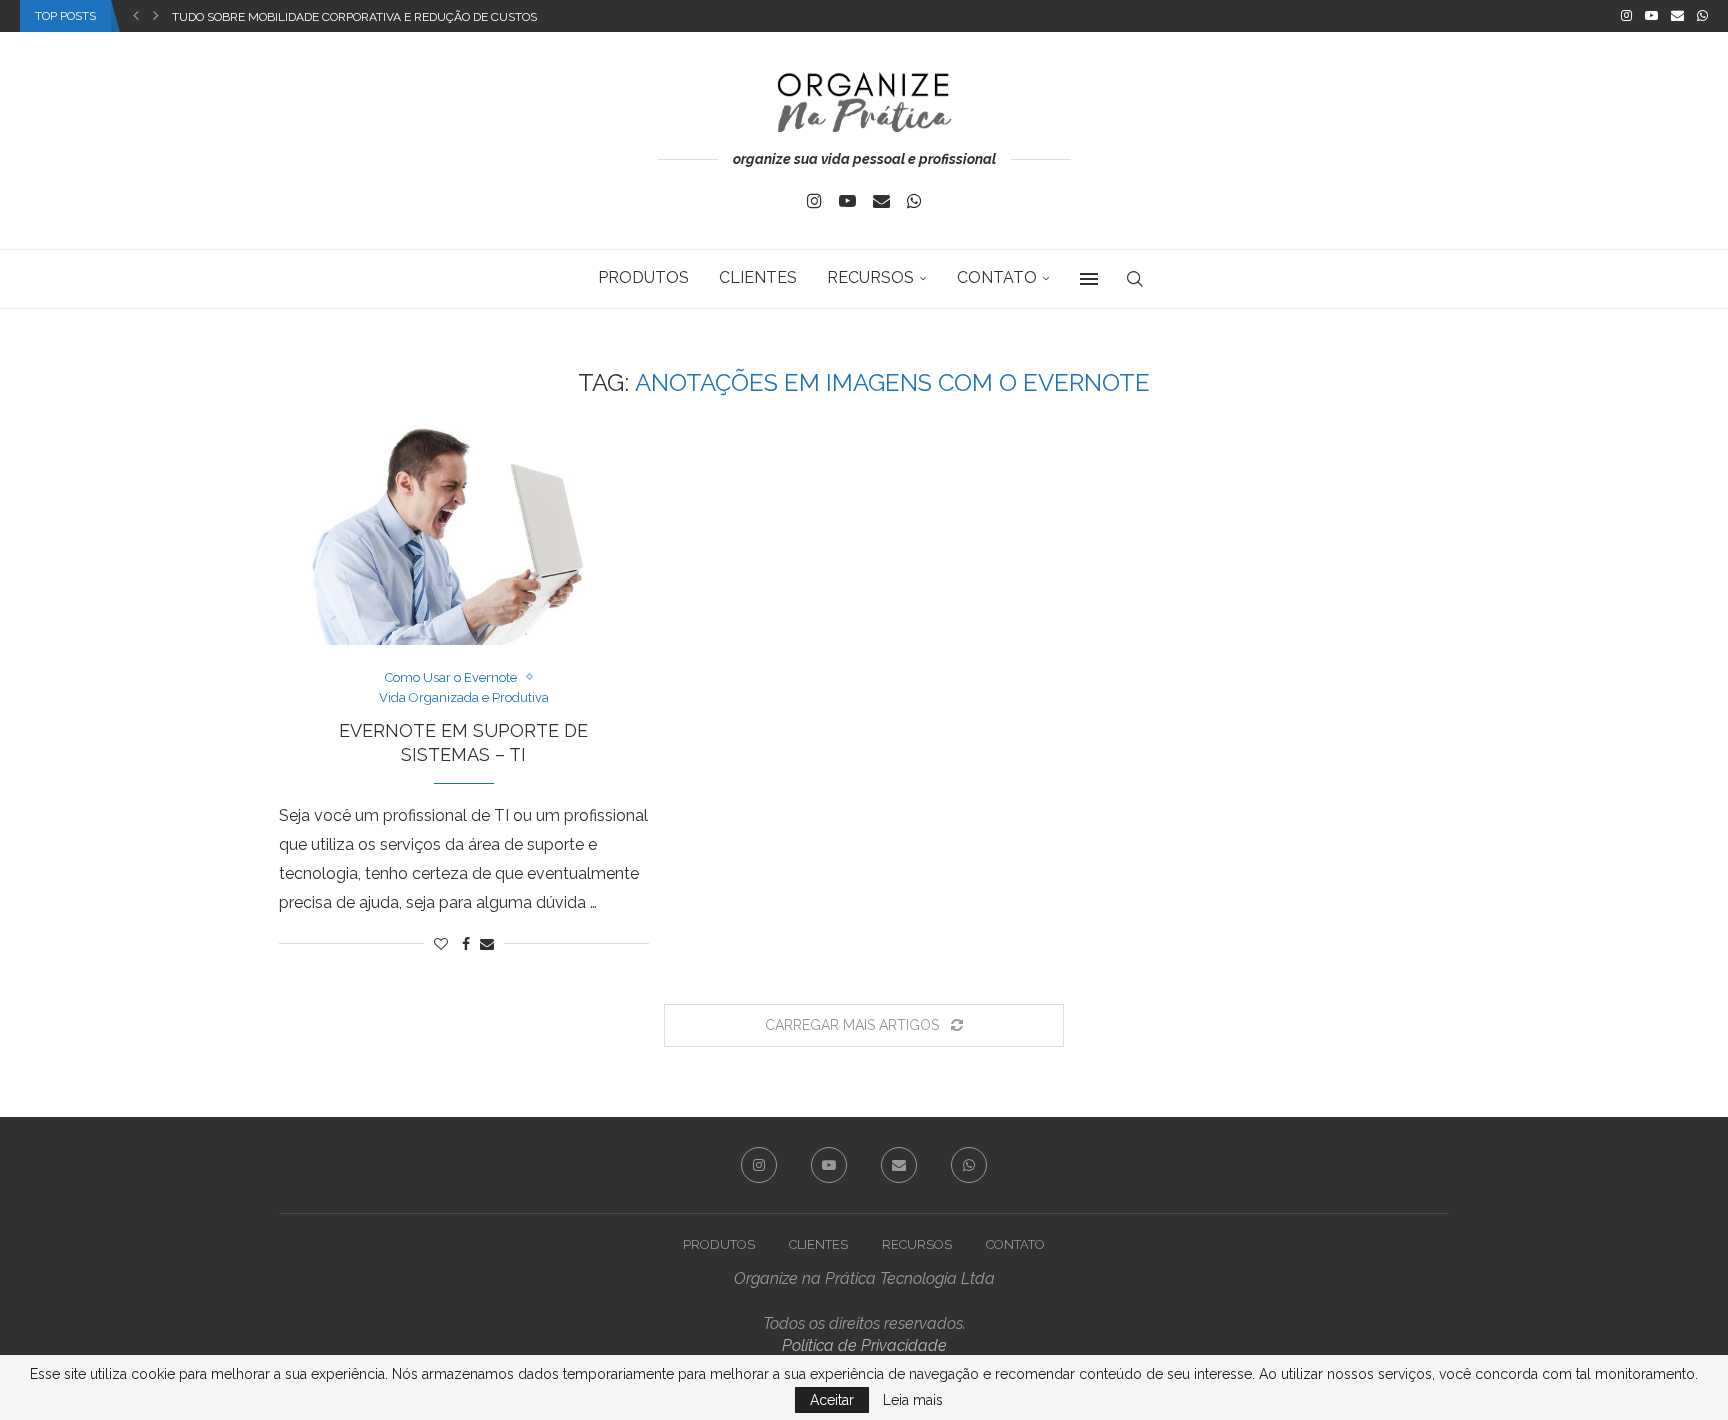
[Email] (1677, 16)
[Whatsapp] (1702, 16)
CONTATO (997, 277)
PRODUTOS (643, 277)
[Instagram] (1626, 16)
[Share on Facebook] (466, 944)
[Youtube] (1651, 16)
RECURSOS (870, 277)
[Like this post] (441, 944)
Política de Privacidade (864, 1345)
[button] (136, 16)
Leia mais (913, 1400)
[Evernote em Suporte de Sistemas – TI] (464, 551)
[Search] (1135, 279)
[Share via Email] (487, 944)
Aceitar (832, 1400)
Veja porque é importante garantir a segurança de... (343, 17)
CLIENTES (758, 277)
